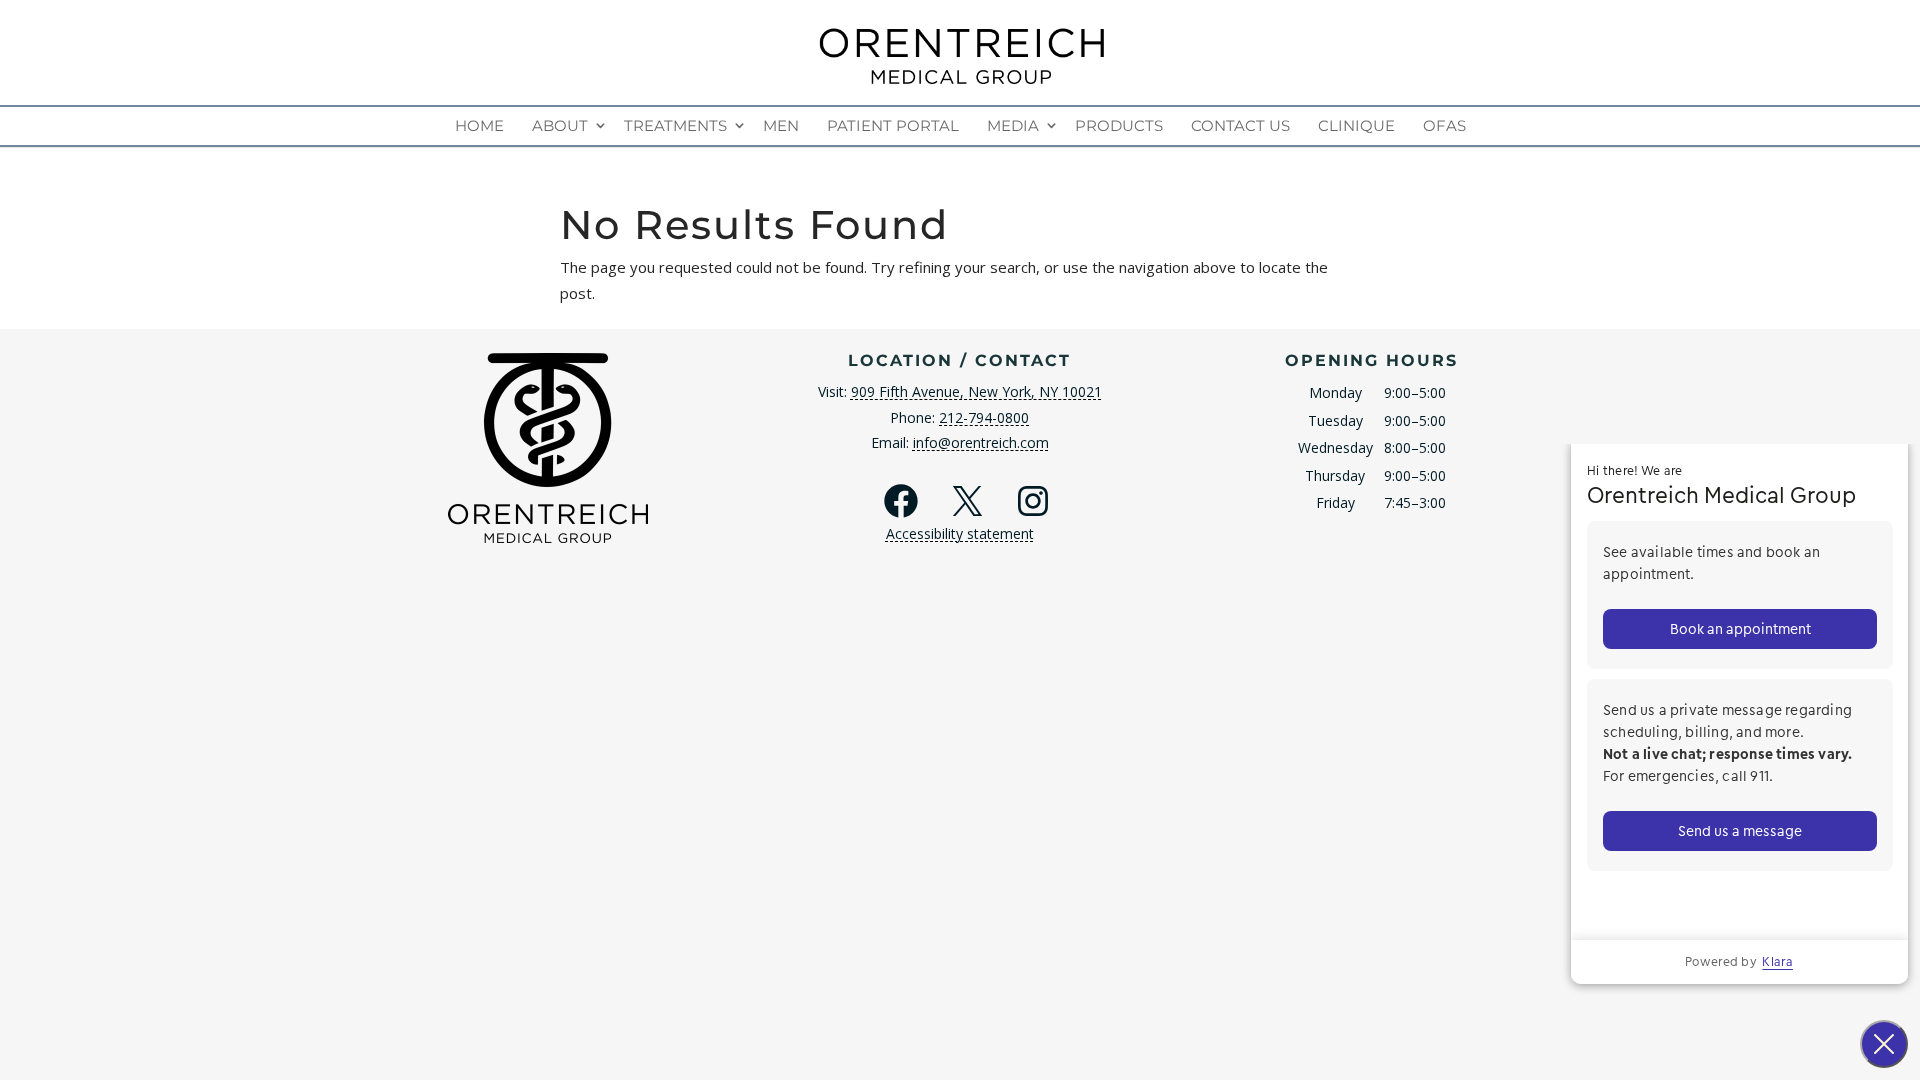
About (560, 125)
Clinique (1356, 125)
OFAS (1444, 125)
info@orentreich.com (981, 442)
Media (1013, 125)
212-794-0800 (984, 417)
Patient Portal (893, 125)
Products (1119, 125)
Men (781, 125)
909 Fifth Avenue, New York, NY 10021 (976, 391)
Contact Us (1240, 125)
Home (479, 125)
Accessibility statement (960, 533)
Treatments (675, 125)
